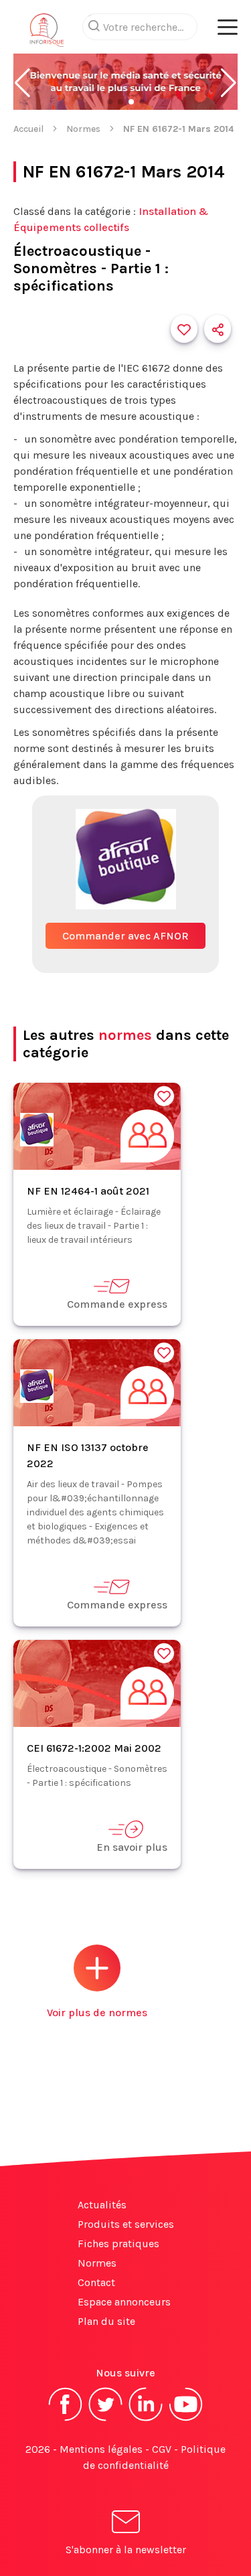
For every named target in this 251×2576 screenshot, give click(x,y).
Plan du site (106, 2321)
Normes (83, 129)
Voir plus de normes (97, 2013)
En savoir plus (132, 1847)
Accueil (28, 129)
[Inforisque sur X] (106, 2420)
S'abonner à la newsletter (126, 2550)
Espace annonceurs (124, 2302)
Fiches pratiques (118, 2244)
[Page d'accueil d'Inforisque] (47, 33)
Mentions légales (101, 2449)
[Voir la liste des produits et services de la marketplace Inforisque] (125, 83)
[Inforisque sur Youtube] (186, 2420)
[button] (22, 83)
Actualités (102, 2205)
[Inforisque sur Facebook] (66, 2420)
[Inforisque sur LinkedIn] (146, 2420)
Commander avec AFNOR (125, 936)
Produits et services (126, 2224)
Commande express (117, 1304)
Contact (96, 2282)
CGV (162, 2449)
